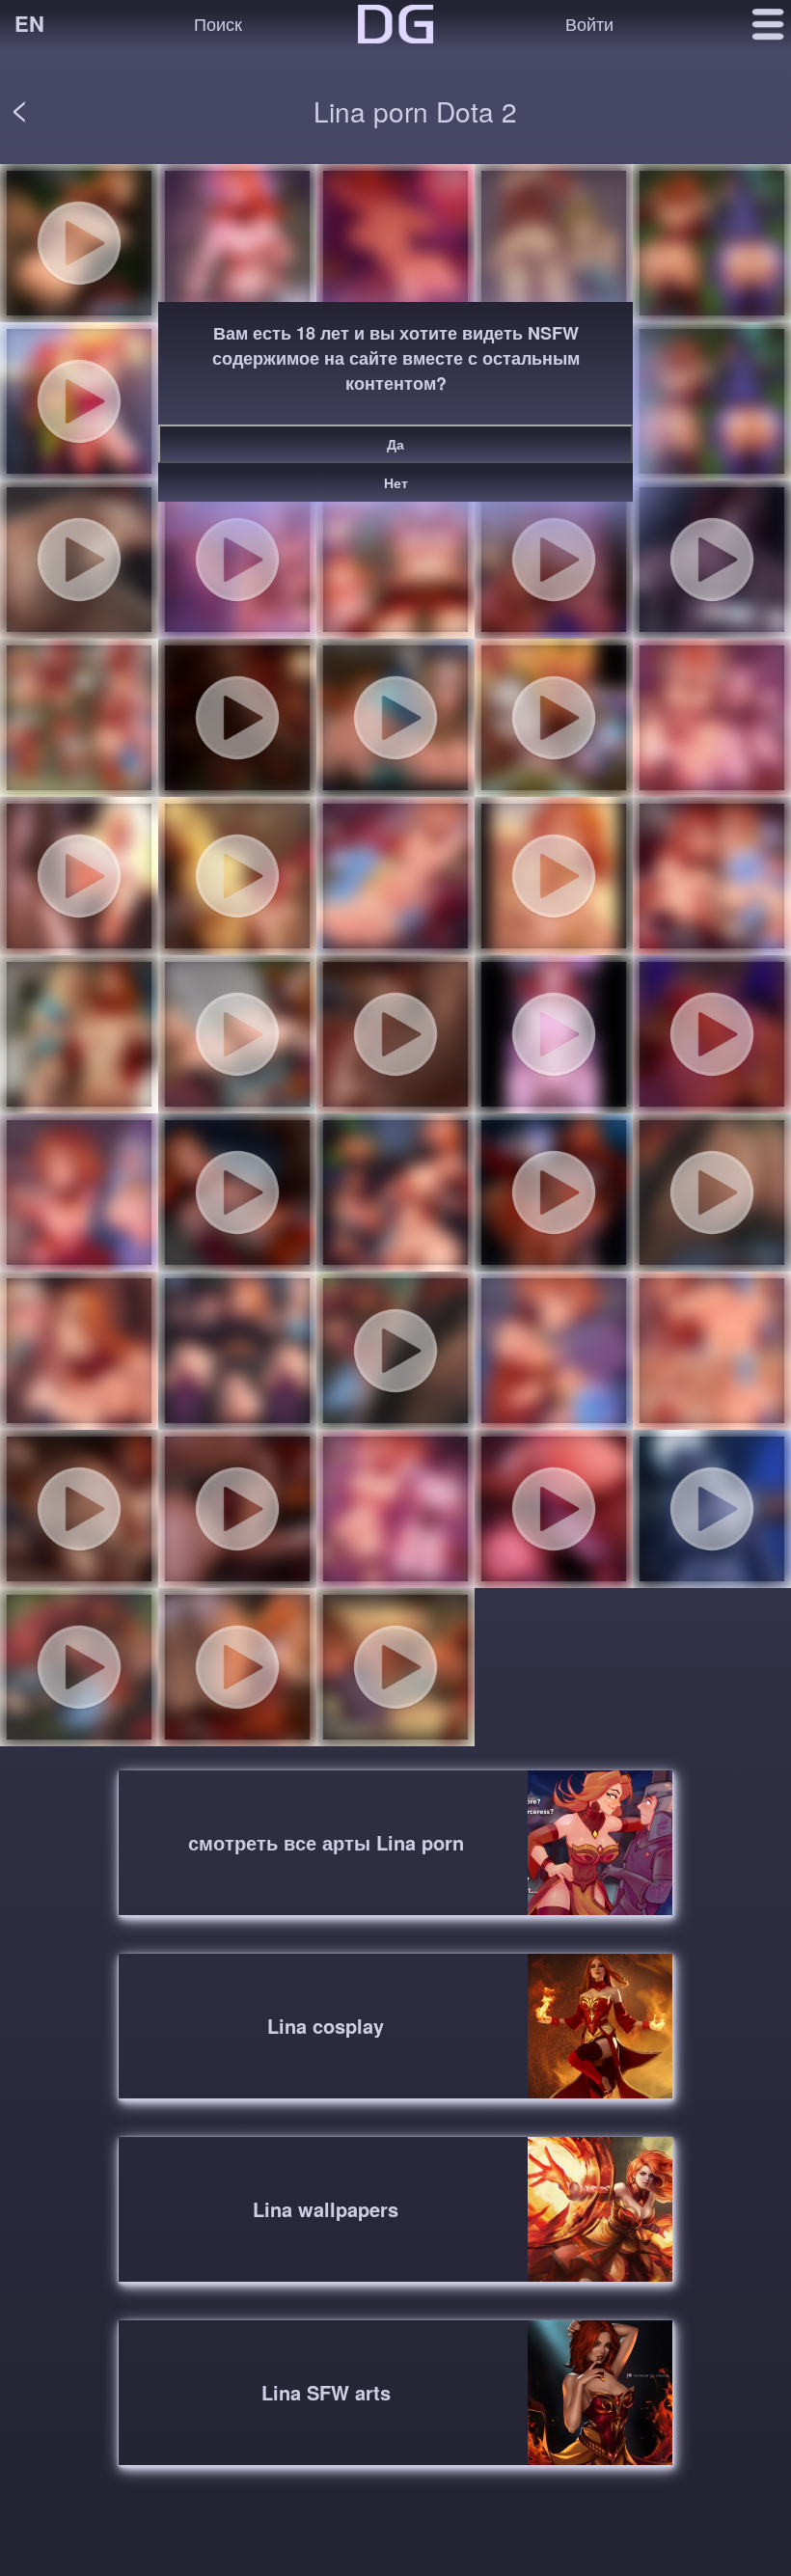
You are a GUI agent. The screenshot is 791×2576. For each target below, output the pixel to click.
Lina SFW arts (326, 2392)
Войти (589, 23)
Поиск (218, 23)
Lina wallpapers (326, 2209)
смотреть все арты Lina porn (326, 1842)
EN (29, 23)
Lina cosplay (326, 2026)
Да (395, 444)
